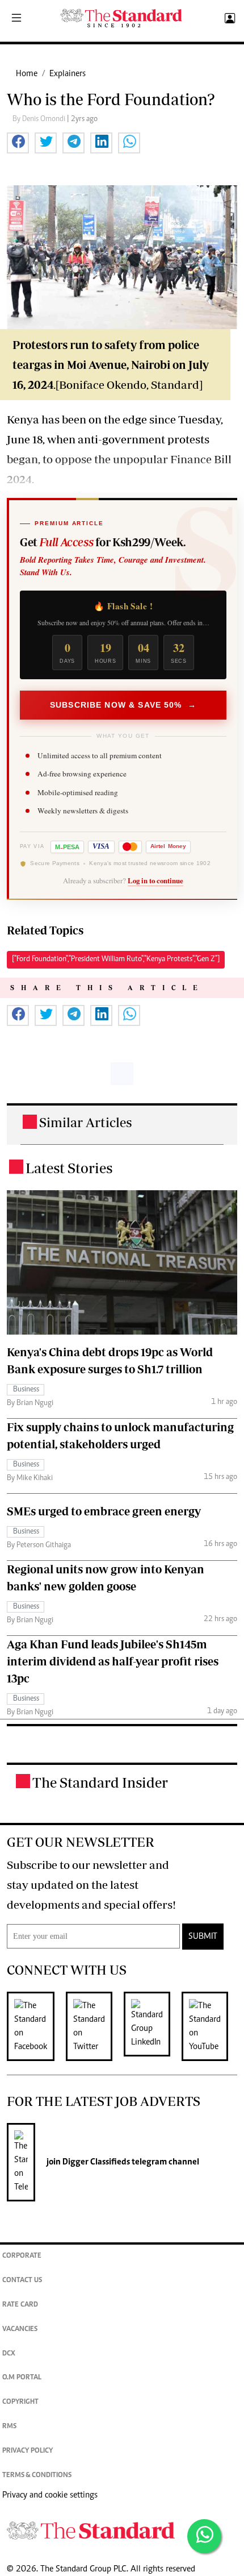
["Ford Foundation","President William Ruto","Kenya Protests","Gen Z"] (116, 959)
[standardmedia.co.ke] (121, 18)
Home (27, 74)
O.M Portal (22, 2378)
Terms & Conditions (37, 2476)
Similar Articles (86, 1122)
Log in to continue (155, 880)
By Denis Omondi (40, 119)
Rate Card (20, 2305)
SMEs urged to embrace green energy (104, 1511)
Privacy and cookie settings (50, 2495)
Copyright (20, 2402)
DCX (9, 2354)
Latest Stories (69, 1168)
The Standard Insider (100, 1782)
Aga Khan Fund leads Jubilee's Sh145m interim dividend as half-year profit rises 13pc (113, 1661)
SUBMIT (203, 1937)
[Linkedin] (153, 2026)
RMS (9, 2427)
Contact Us (22, 2281)
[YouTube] (211, 2026)
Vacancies (20, 2330)
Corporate (22, 2256)
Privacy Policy (28, 2451)
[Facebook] (36, 2026)
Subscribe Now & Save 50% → (123, 705)
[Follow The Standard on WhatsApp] (204, 2536)
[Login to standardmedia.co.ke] (228, 19)
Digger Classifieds (95, 2162)
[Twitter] (95, 2026)
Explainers (68, 74)
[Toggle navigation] (16, 19)
